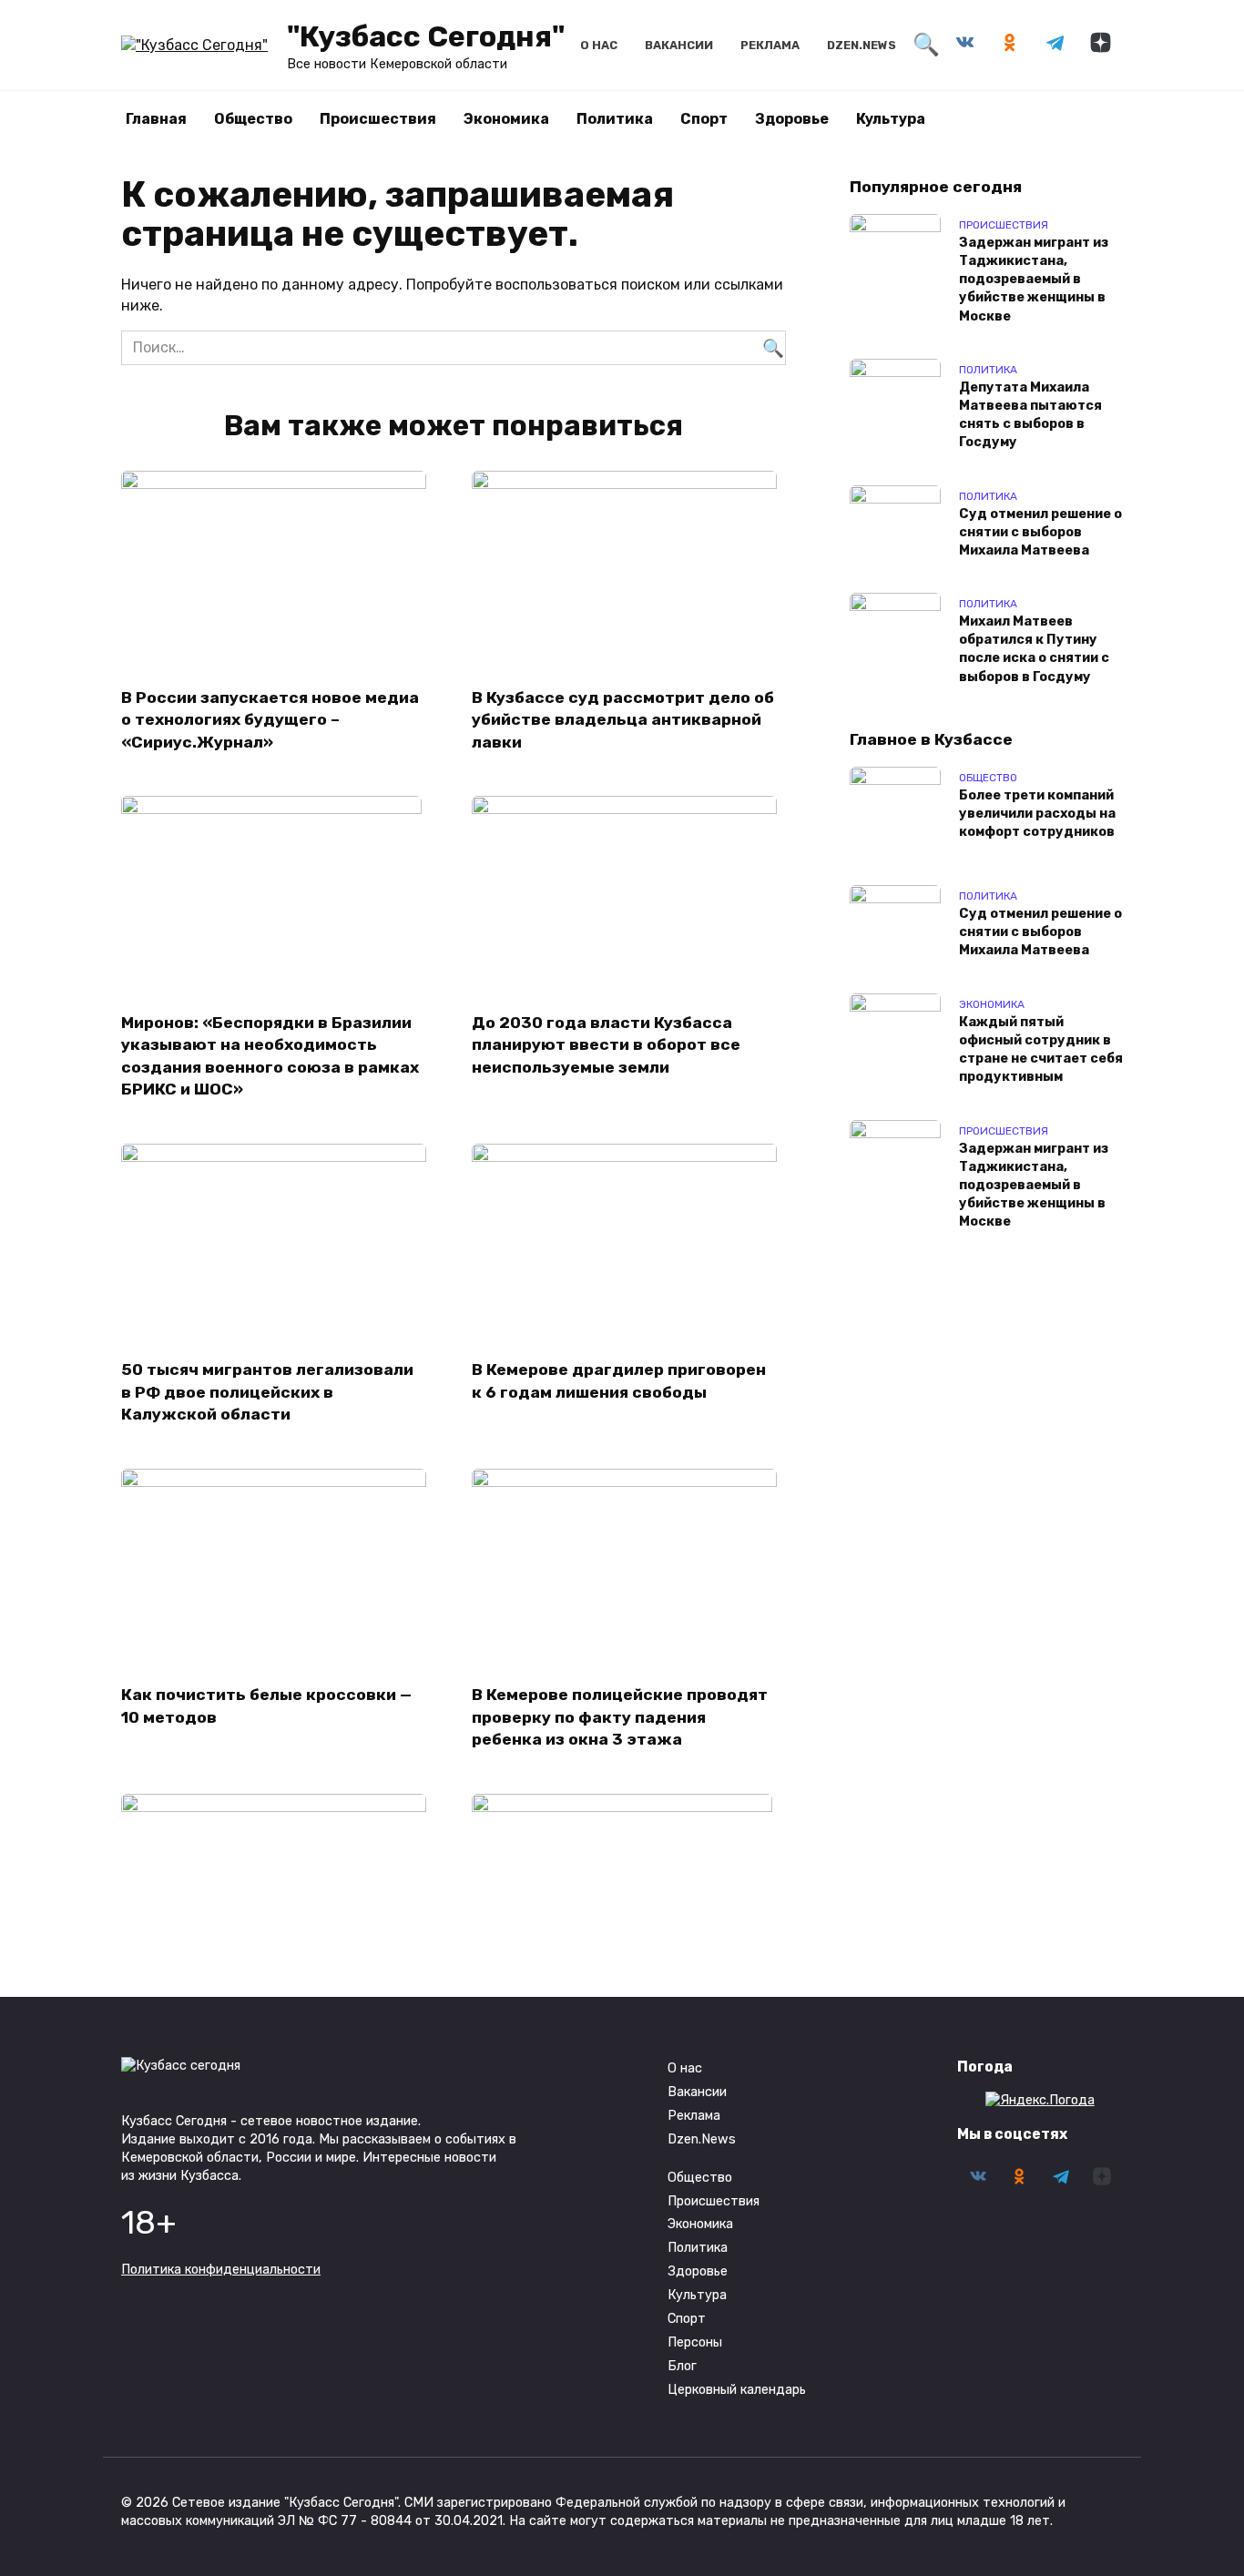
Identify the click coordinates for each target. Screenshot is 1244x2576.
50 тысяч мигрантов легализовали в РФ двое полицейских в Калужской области (267, 1392)
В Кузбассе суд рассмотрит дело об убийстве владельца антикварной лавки (623, 719)
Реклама (770, 45)
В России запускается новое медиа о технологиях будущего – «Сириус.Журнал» (270, 719)
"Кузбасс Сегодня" (426, 36)
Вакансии (679, 45)
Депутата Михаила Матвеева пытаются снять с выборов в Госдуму (1030, 415)
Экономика (506, 119)
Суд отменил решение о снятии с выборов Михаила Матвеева (1040, 532)
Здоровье (792, 119)
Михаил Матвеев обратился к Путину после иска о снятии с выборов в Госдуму (1034, 650)
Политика (615, 119)
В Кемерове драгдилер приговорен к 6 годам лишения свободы (619, 1381)
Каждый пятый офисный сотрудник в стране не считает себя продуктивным (1041, 1049)
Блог (682, 2366)
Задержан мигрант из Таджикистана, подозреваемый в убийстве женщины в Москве (1034, 280)
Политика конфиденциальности (221, 2270)
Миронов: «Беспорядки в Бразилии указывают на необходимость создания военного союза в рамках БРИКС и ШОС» (270, 1055)
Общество (253, 119)
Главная (156, 119)
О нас (599, 45)
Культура (891, 119)
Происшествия (378, 119)
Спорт (704, 119)
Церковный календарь (737, 2390)
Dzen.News (862, 45)
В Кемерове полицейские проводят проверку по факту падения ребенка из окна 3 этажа (620, 1717)
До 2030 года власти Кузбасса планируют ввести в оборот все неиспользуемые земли (606, 1044)
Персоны (695, 2342)
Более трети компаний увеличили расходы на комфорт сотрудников (1037, 815)
